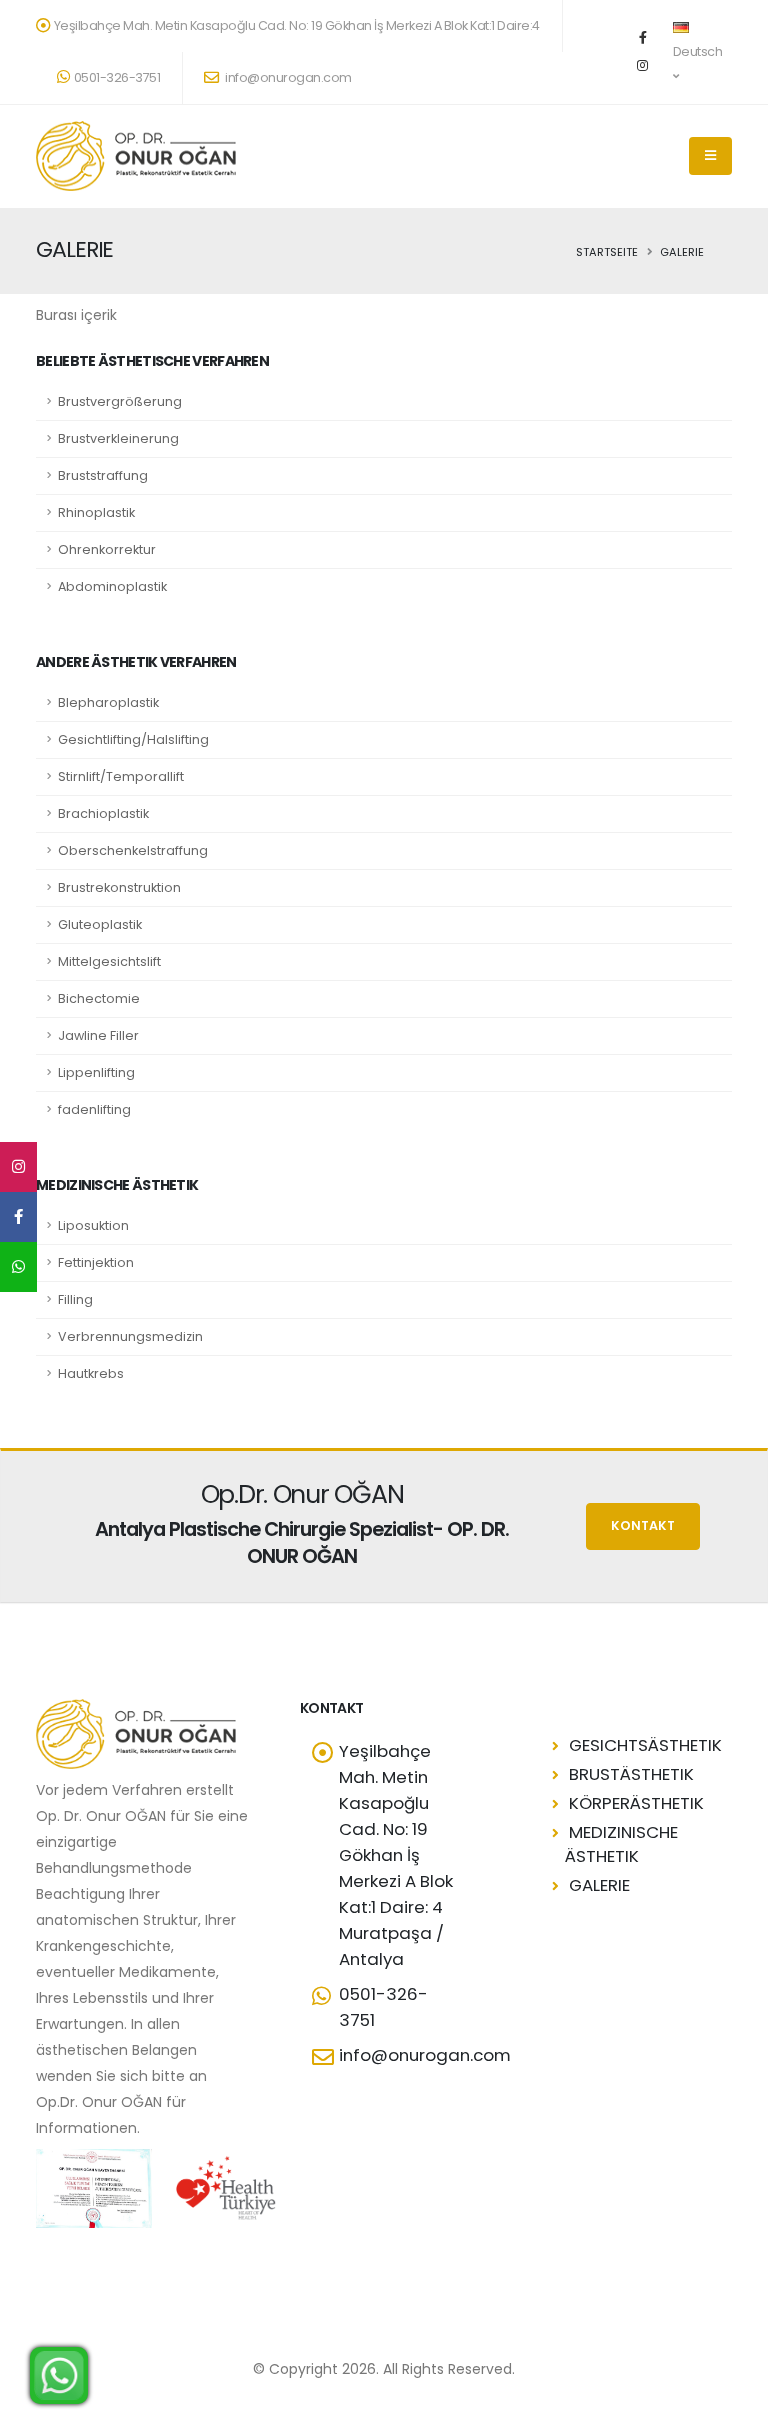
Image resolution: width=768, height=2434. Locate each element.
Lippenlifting (96, 1072)
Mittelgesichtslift (109, 961)
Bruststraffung (103, 475)
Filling (75, 1299)
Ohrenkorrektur (107, 549)
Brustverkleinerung (118, 438)
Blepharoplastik (108, 702)
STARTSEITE (607, 252)
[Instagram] (643, 66)
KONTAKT (643, 1525)
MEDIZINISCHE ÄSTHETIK (621, 1844)
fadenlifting (94, 1109)
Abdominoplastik (112, 586)
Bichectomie (99, 998)
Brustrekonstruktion (119, 887)
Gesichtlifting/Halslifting (133, 739)
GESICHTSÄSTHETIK (645, 1745)
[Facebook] (643, 38)
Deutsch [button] (698, 51)
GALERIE (599, 1885)
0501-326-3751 (117, 77)
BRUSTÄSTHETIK (631, 1774)
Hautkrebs (91, 1373)
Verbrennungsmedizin (130, 1336)
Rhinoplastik (96, 512)
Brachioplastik (103, 813)
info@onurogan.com (287, 77)
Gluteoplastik (100, 924)
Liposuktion (93, 1225)
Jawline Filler (98, 1035)
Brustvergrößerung (120, 401)
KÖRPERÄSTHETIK (636, 1803)
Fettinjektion (96, 1262)
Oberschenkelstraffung (133, 850)
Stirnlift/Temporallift (121, 776)
